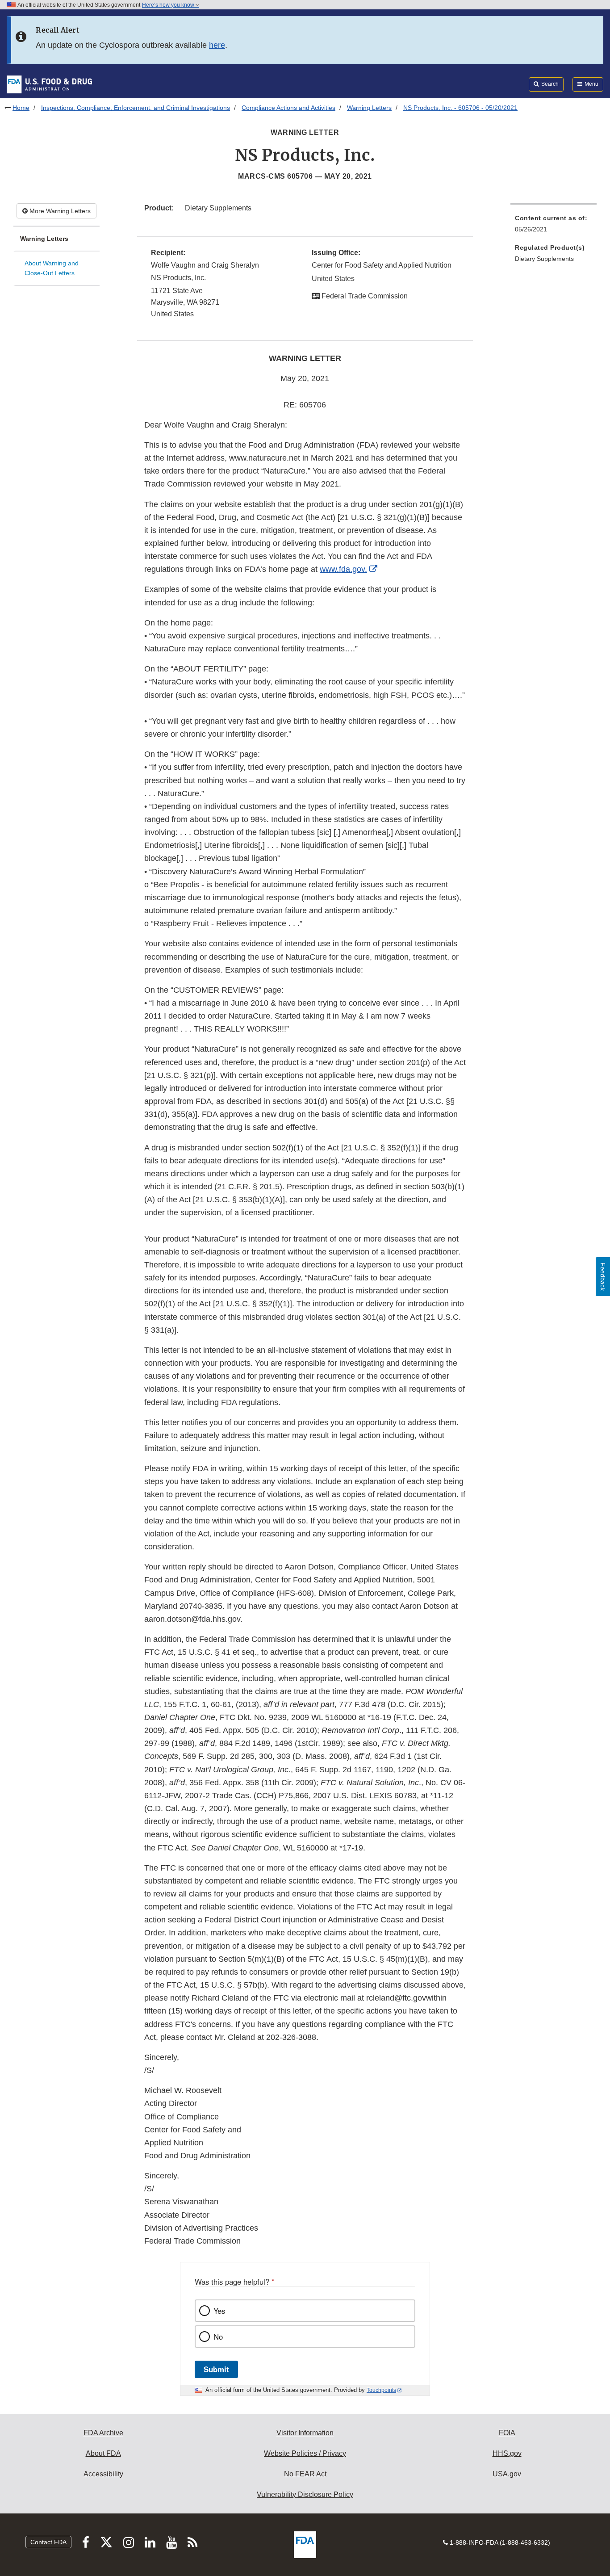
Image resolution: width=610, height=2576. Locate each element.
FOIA (507, 2433)
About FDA (103, 2453)
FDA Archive (103, 2433)
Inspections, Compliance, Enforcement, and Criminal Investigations (136, 108)
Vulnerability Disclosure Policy (305, 2494)
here (217, 45)
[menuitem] (554, 226)
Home (21, 108)
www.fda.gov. (343, 569)
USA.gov (507, 2474)
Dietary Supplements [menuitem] (544, 259)
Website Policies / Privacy (305, 2453)
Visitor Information (305, 2433)
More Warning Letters (59, 211)
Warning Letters (369, 108)
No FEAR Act (305, 2474)
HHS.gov (507, 2453)
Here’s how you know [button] (169, 5)
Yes (219, 2311)
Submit (216, 2369)
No (218, 2337)
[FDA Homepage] (49, 84)
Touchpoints (381, 2390)
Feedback (603, 1277)
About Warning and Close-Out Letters (52, 268)
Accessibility (103, 2474)
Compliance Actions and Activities (288, 108)
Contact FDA (48, 2542)
